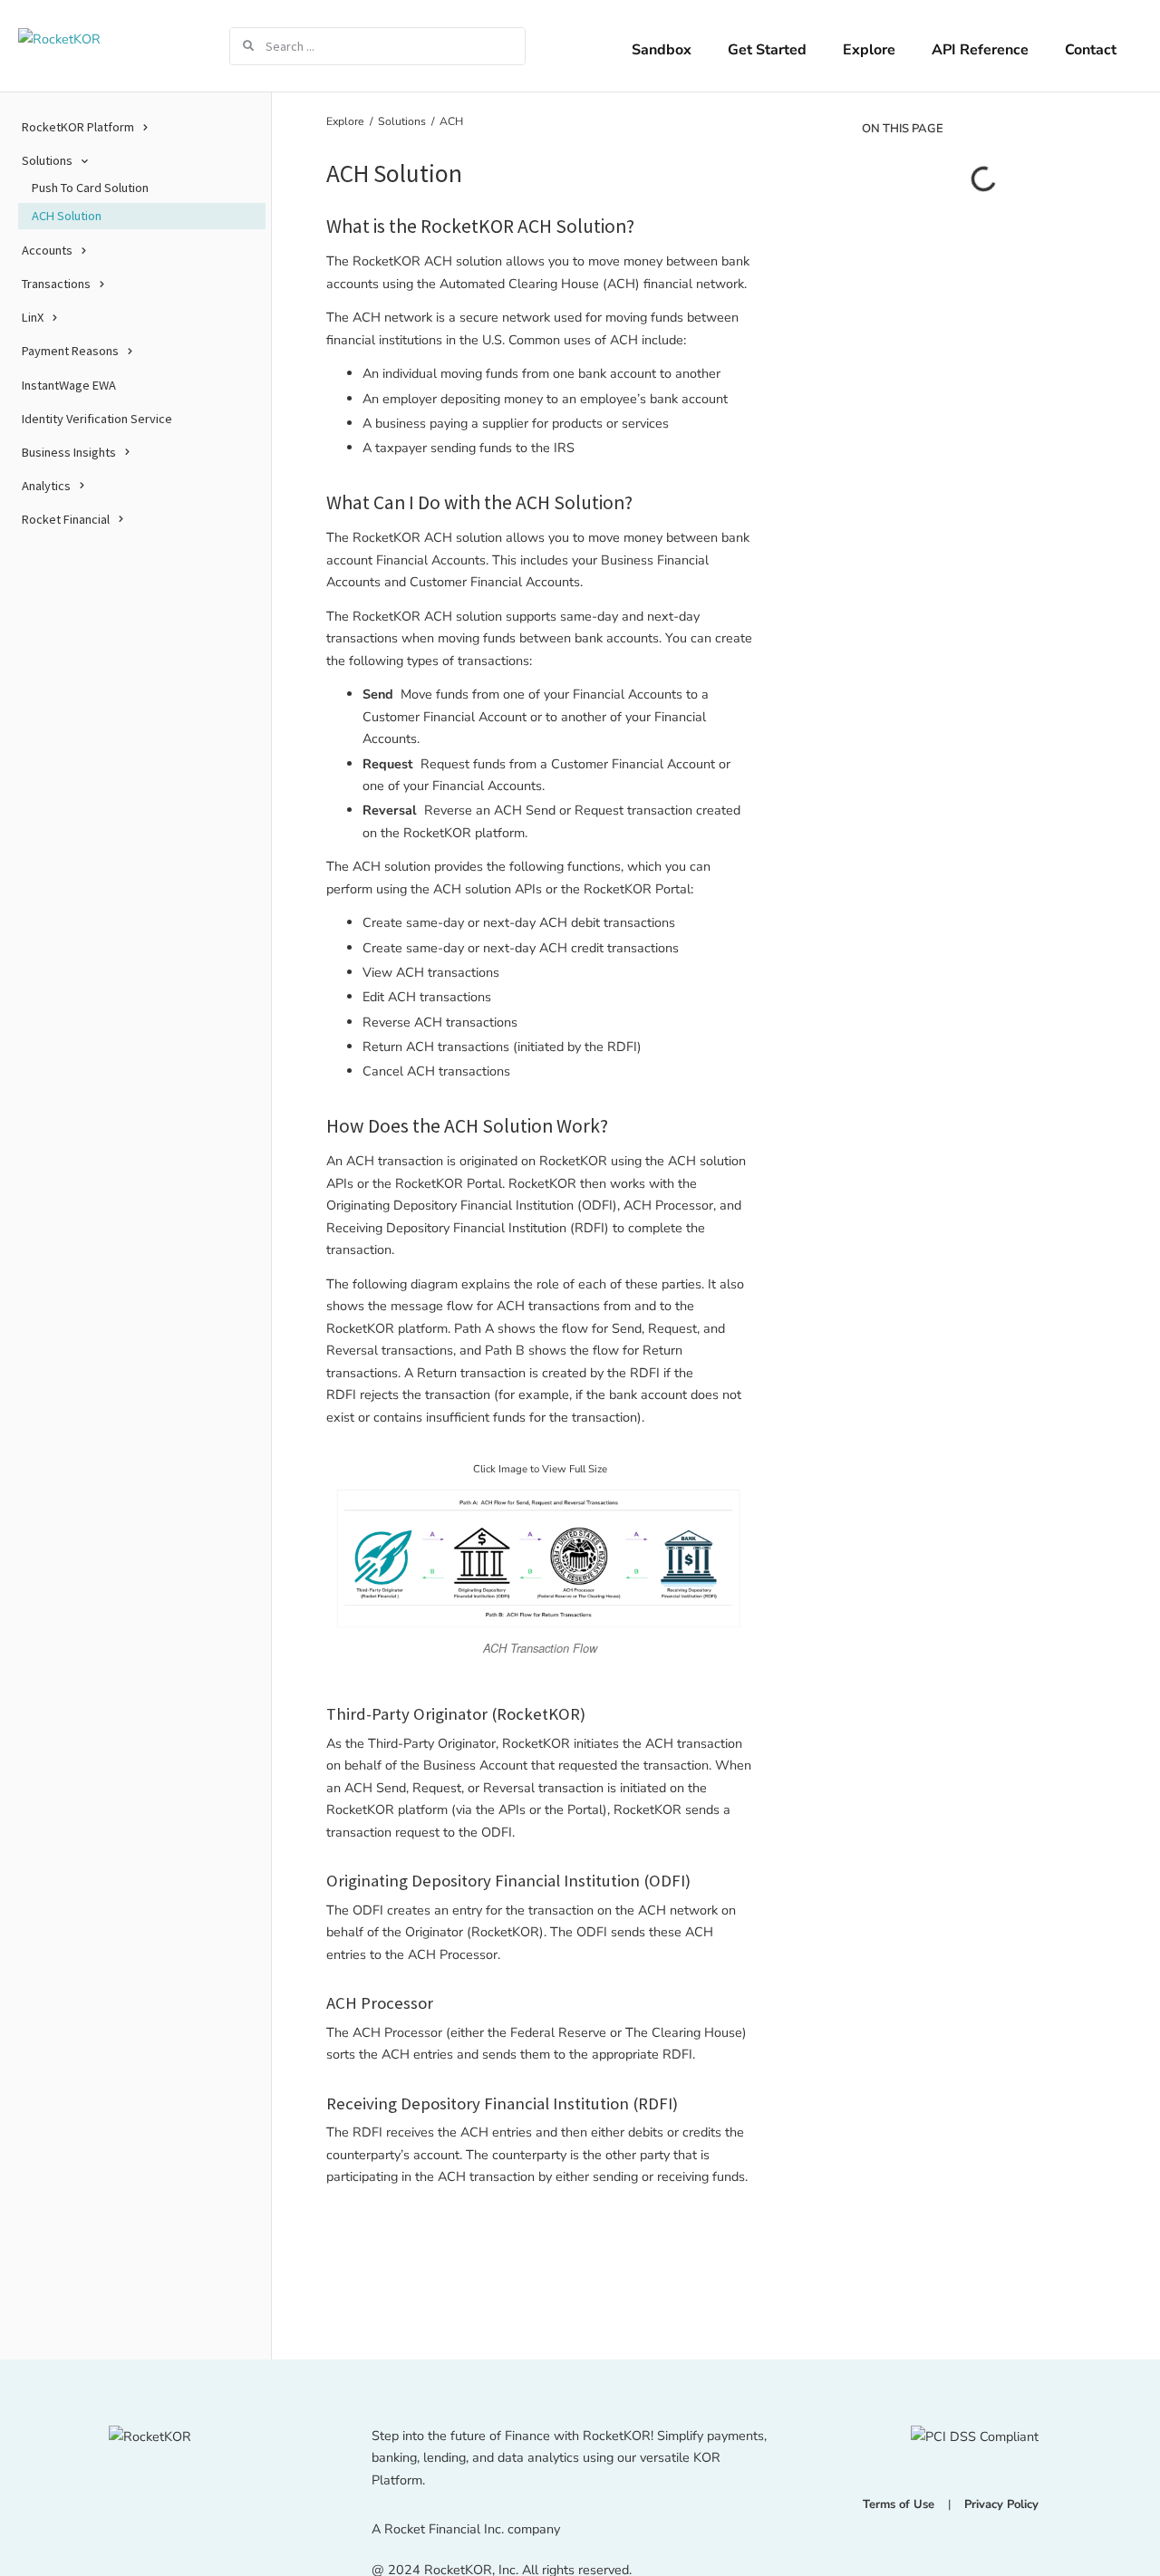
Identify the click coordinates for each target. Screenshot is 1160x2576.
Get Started (767, 50)
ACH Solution (67, 216)
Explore (869, 50)
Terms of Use (899, 2504)
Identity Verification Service (97, 418)
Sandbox (662, 50)
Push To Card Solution (90, 188)
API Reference (980, 50)
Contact (1091, 50)
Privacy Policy (1001, 2504)
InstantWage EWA (69, 384)
